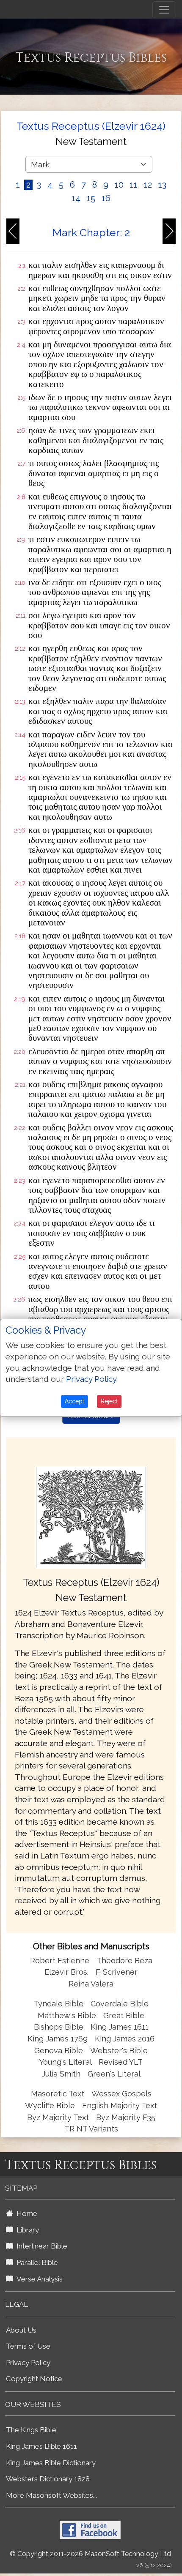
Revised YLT (121, 2062)
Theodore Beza (124, 1961)
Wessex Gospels (121, 2094)
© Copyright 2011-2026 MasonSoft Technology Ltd (90, 2554)
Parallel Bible (36, 2262)
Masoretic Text (58, 2094)
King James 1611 (120, 2027)
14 (76, 198)
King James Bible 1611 (41, 2446)
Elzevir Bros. (66, 1972)
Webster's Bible (119, 2051)
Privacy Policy (28, 2363)
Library (26, 2230)
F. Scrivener (117, 1972)
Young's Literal (66, 2062)
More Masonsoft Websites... (51, 2495)
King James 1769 (58, 2039)
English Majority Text (120, 2105)
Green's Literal (114, 2074)
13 (162, 185)
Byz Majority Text (58, 2117)
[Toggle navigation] (164, 10)
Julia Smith (62, 2074)
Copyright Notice (34, 2379)
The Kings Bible (31, 2430)
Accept (74, 1401)
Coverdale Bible (120, 2004)
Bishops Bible (59, 2027)
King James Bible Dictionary (51, 2463)
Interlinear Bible (40, 2246)
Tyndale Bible (58, 2004)
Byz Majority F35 (126, 2117)
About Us (21, 2330)
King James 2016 (125, 2039)
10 (119, 185)
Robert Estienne (60, 1961)
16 (106, 198)
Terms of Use (28, 2346)
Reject (109, 1401)
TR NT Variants (91, 2129)
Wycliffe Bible (50, 2105)
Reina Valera (91, 1984)
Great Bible (124, 2015)
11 (134, 185)
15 (91, 198)
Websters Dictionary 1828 (48, 2479)
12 (148, 185)
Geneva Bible (59, 2051)
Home (25, 2213)
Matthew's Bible (67, 2015)
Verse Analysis (38, 2279)
